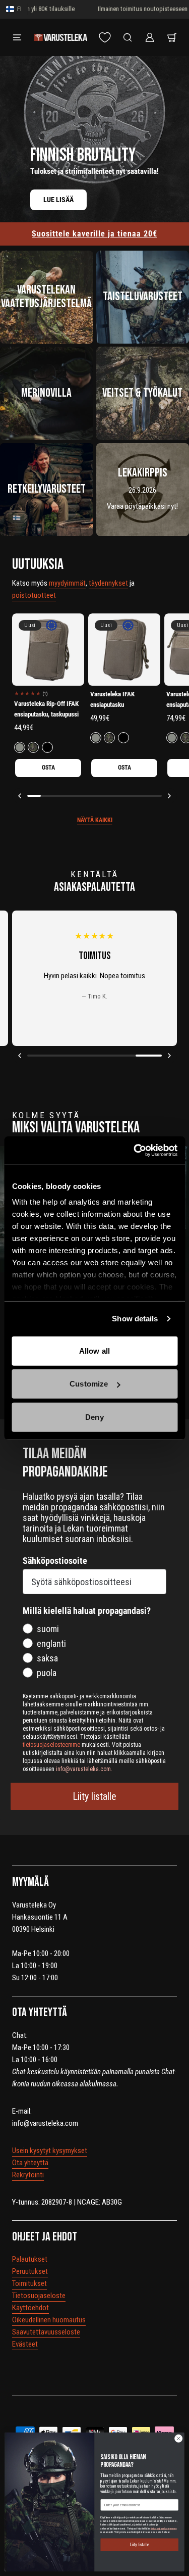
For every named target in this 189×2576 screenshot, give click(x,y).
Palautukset (30, 2259)
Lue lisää (58, 200)
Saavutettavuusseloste (46, 2332)
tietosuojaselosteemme (164, 2528)
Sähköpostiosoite (55, 1561)
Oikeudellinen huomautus (49, 2320)
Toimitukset (29, 2283)
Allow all (94, 1350)
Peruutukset (30, 2271)
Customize (89, 1384)
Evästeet (25, 2344)
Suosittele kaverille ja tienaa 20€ (94, 234)
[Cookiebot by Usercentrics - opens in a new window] (135, 1151)
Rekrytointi (28, 2175)
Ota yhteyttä (30, 2163)
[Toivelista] (105, 37)
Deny (94, 1417)
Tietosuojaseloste (39, 2296)
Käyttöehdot (30, 2308)
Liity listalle (94, 1796)
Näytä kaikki (95, 820)
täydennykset (108, 583)
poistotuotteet (34, 595)
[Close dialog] (178, 2439)
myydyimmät (67, 583)
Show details (135, 1319)
